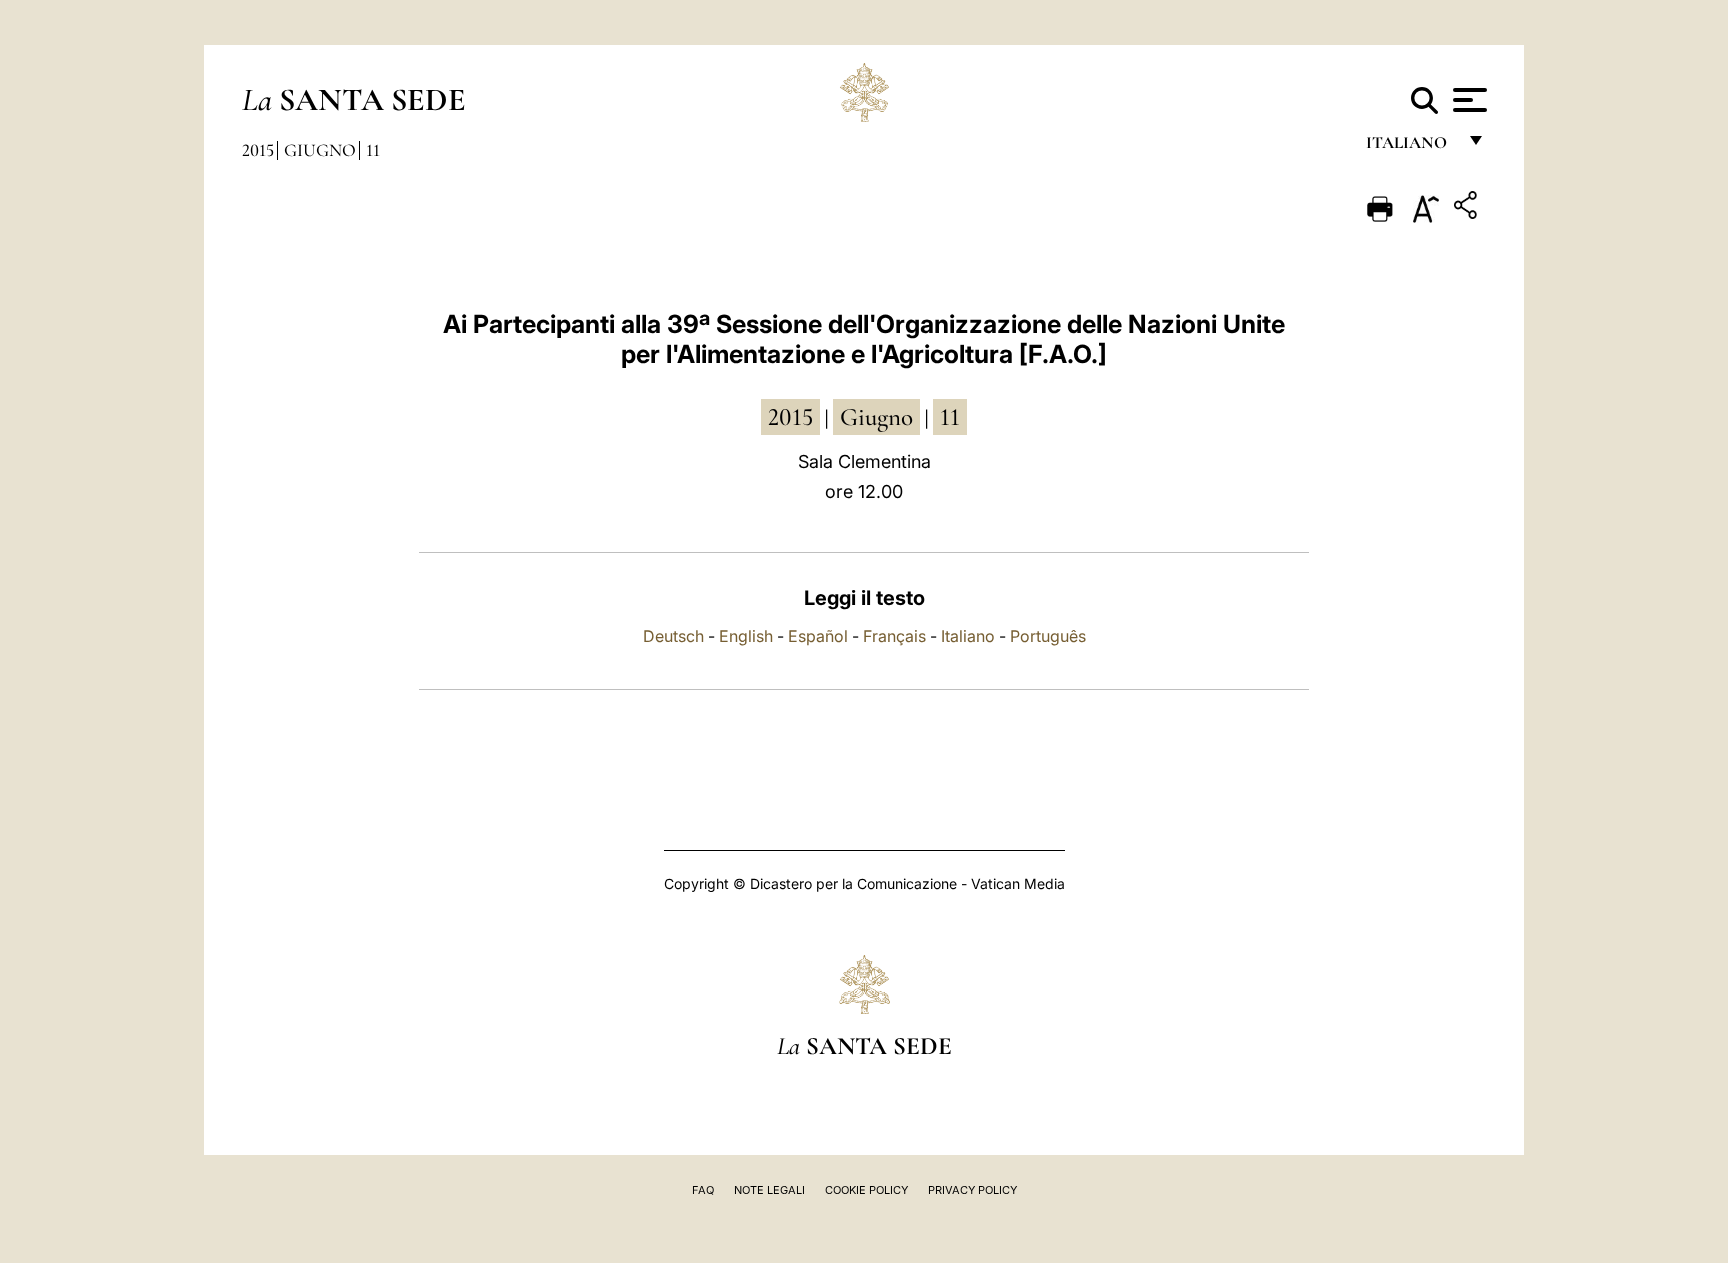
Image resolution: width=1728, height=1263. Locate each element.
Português (1048, 636)
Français (894, 636)
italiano (1410, 147)
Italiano (968, 636)
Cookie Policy (866, 1190)
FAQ (703, 1190)
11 (373, 150)
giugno (876, 417)
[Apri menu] (1467, 100)
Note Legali (769, 1190)
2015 (258, 150)
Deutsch (673, 636)
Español (818, 636)
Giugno (320, 150)
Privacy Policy (972, 1190)
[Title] (1468, 208)
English (746, 636)
